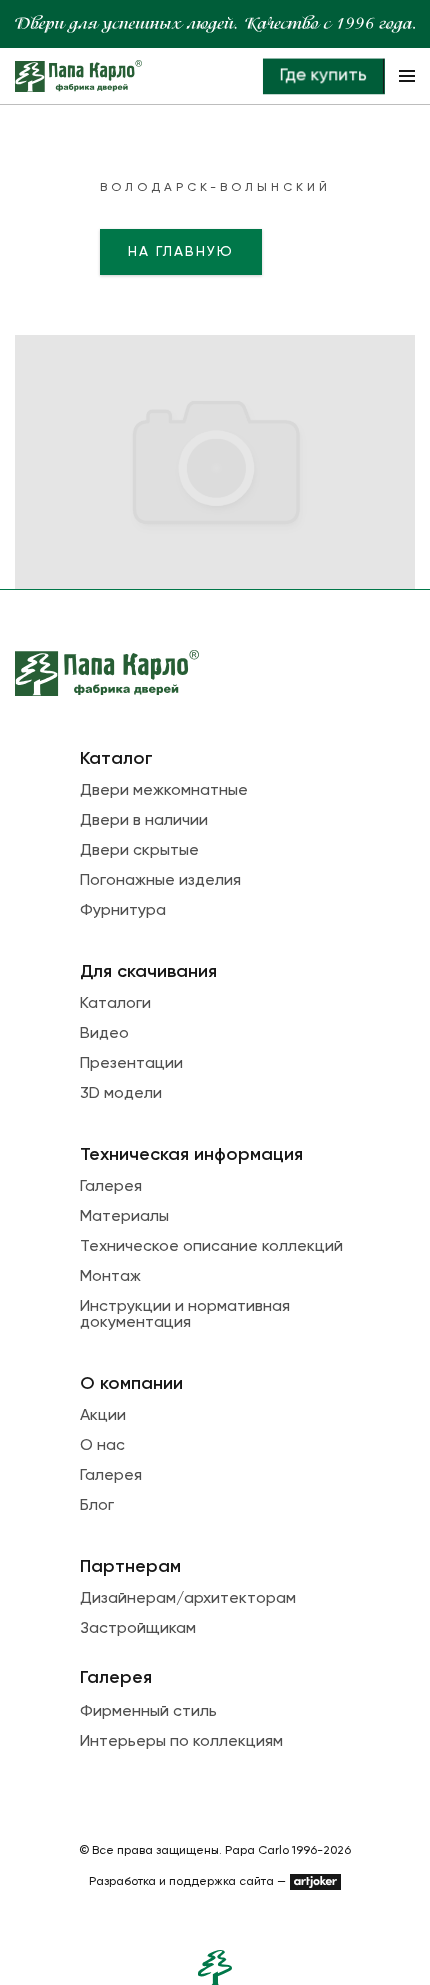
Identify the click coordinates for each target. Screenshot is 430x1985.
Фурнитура (123, 911)
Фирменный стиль (148, 1712)
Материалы (124, 1217)
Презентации (131, 1064)
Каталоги (115, 1004)
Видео (104, 1034)
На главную (181, 252)
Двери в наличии (144, 821)
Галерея (111, 1187)
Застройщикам (138, 1629)
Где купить (323, 76)
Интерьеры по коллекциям (181, 1742)
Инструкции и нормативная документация (185, 1315)
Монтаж (110, 1277)
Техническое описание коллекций (211, 1247)
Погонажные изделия (160, 881)
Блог (97, 1506)
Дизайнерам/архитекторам (188, 1599)
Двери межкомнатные (164, 791)
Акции (103, 1416)
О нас (102, 1446)
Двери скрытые (139, 851)
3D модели (121, 1094)
